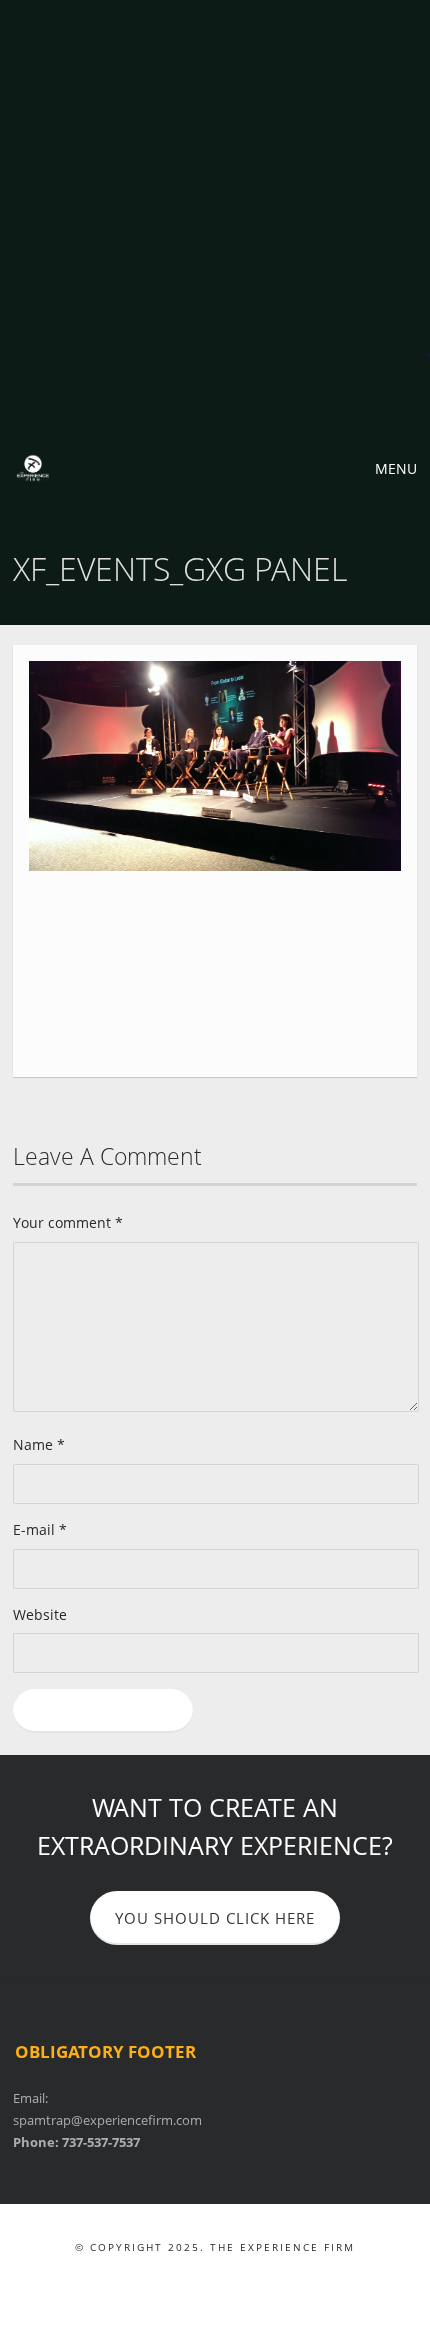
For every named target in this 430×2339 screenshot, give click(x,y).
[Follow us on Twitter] (201, 2279)
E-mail (40, 1529)
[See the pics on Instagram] (257, 2279)
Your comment (68, 1222)
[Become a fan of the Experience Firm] (173, 2279)
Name (39, 1444)
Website (40, 1614)
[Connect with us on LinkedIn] (229, 2279)
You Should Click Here (215, 1918)
